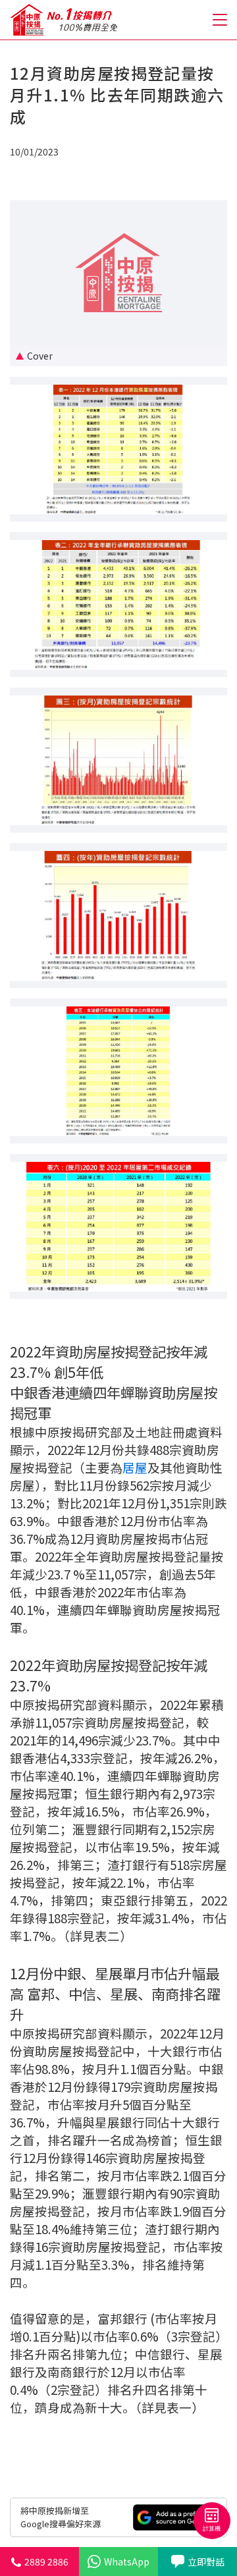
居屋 (135, 1467)
